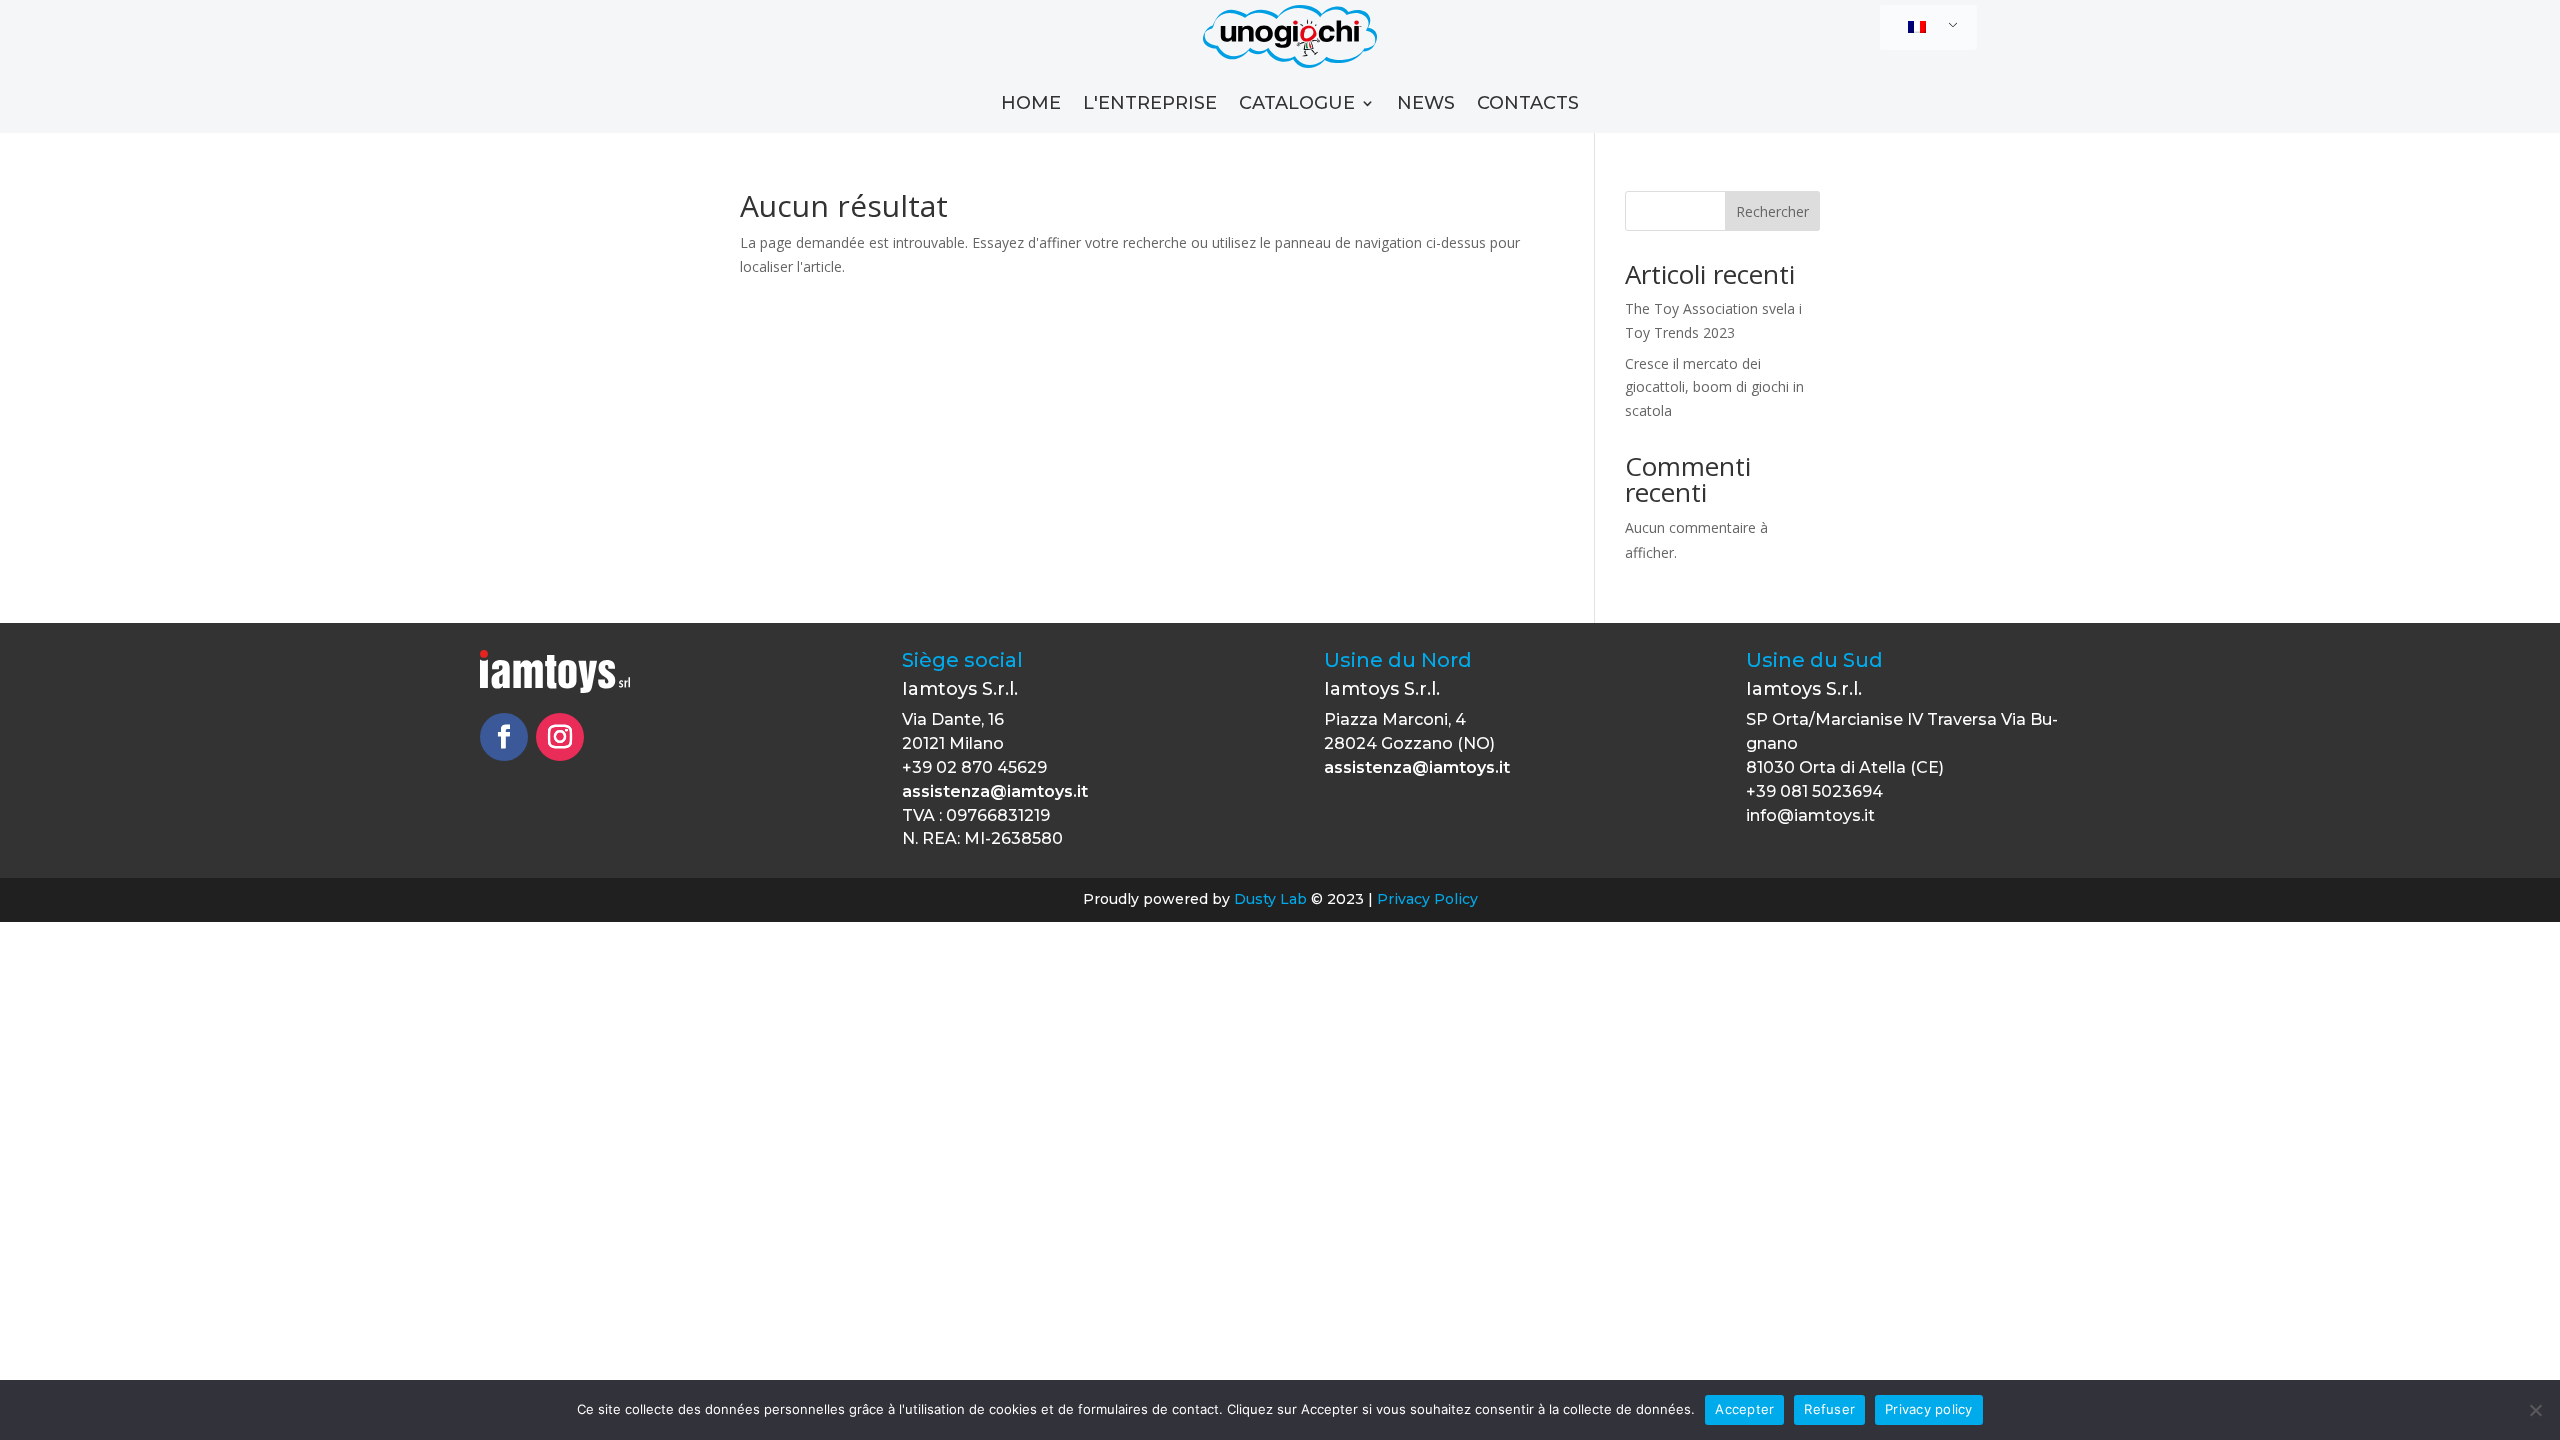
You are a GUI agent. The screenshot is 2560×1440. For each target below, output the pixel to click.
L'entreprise (1150, 105)
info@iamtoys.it (1810, 815)
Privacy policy (1929, 1409)
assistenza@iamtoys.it (995, 791)
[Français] (1925, 28)
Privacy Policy (1427, 899)
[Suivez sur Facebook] (504, 737)
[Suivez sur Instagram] (560, 737)
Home (1031, 105)
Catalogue (1297, 105)
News (1426, 105)
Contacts (1528, 105)
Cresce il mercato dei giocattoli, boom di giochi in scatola (1714, 387)
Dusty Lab (1270, 899)
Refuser (1829, 1409)
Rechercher (1772, 211)
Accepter (1744, 1409)
